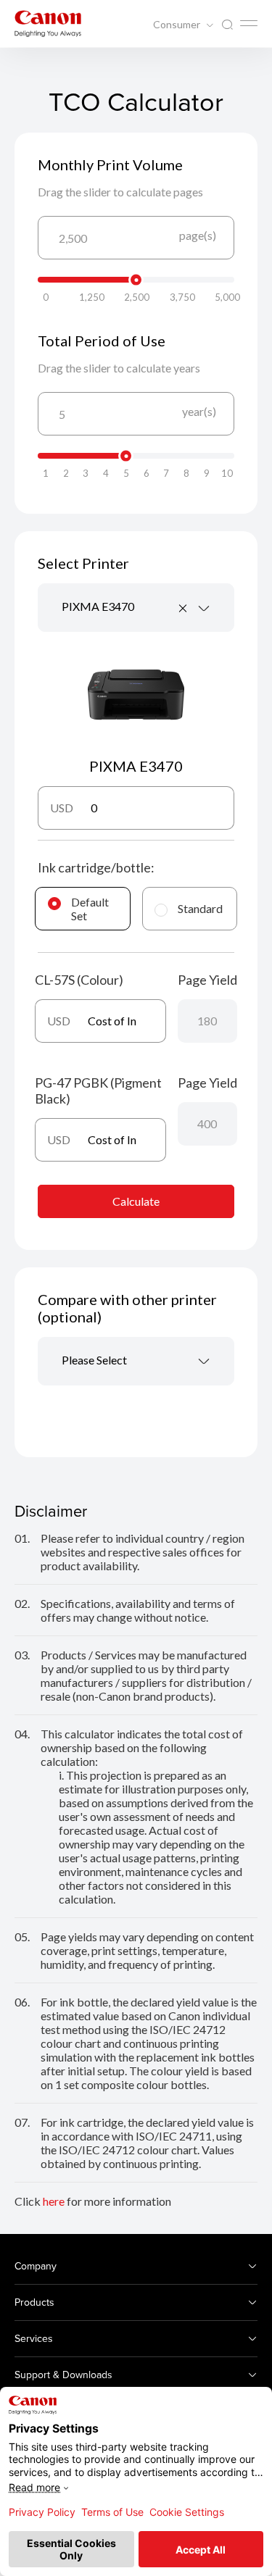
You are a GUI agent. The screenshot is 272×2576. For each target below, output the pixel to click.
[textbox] (136, 1361)
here (54, 2201)
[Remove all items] (184, 608)
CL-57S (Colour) (79, 980)
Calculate (136, 1201)
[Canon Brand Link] (48, 24)
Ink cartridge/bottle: (96, 867)
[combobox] (136, 608)
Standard (200, 908)
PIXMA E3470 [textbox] (98, 606)
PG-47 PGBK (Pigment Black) (98, 1091)
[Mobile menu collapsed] (249, 23)
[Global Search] (227, 25)
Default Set (90, 909)
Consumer (178, 25)
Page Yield (207, 980)
